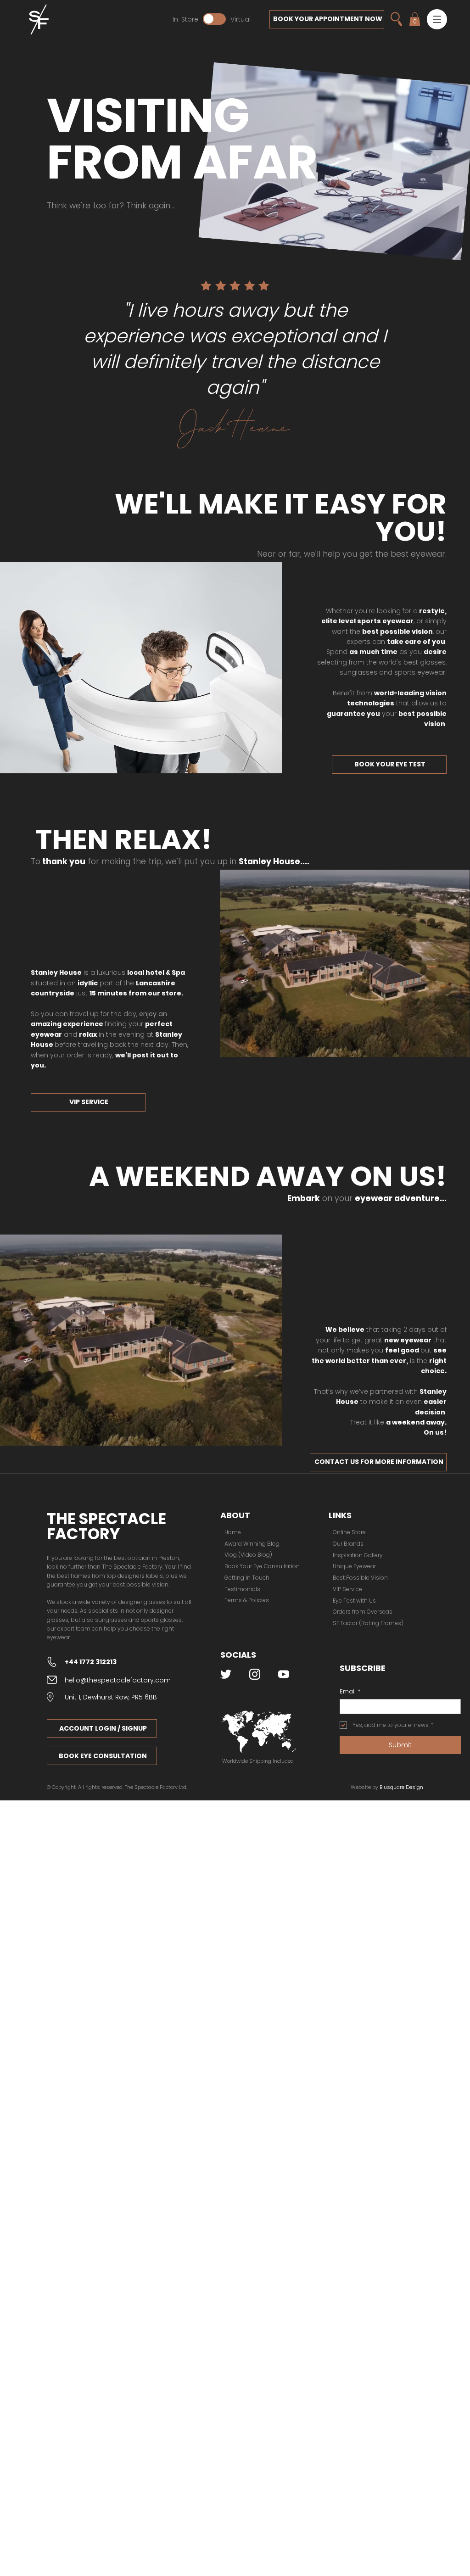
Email (350, 1692)
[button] (437, 19)
